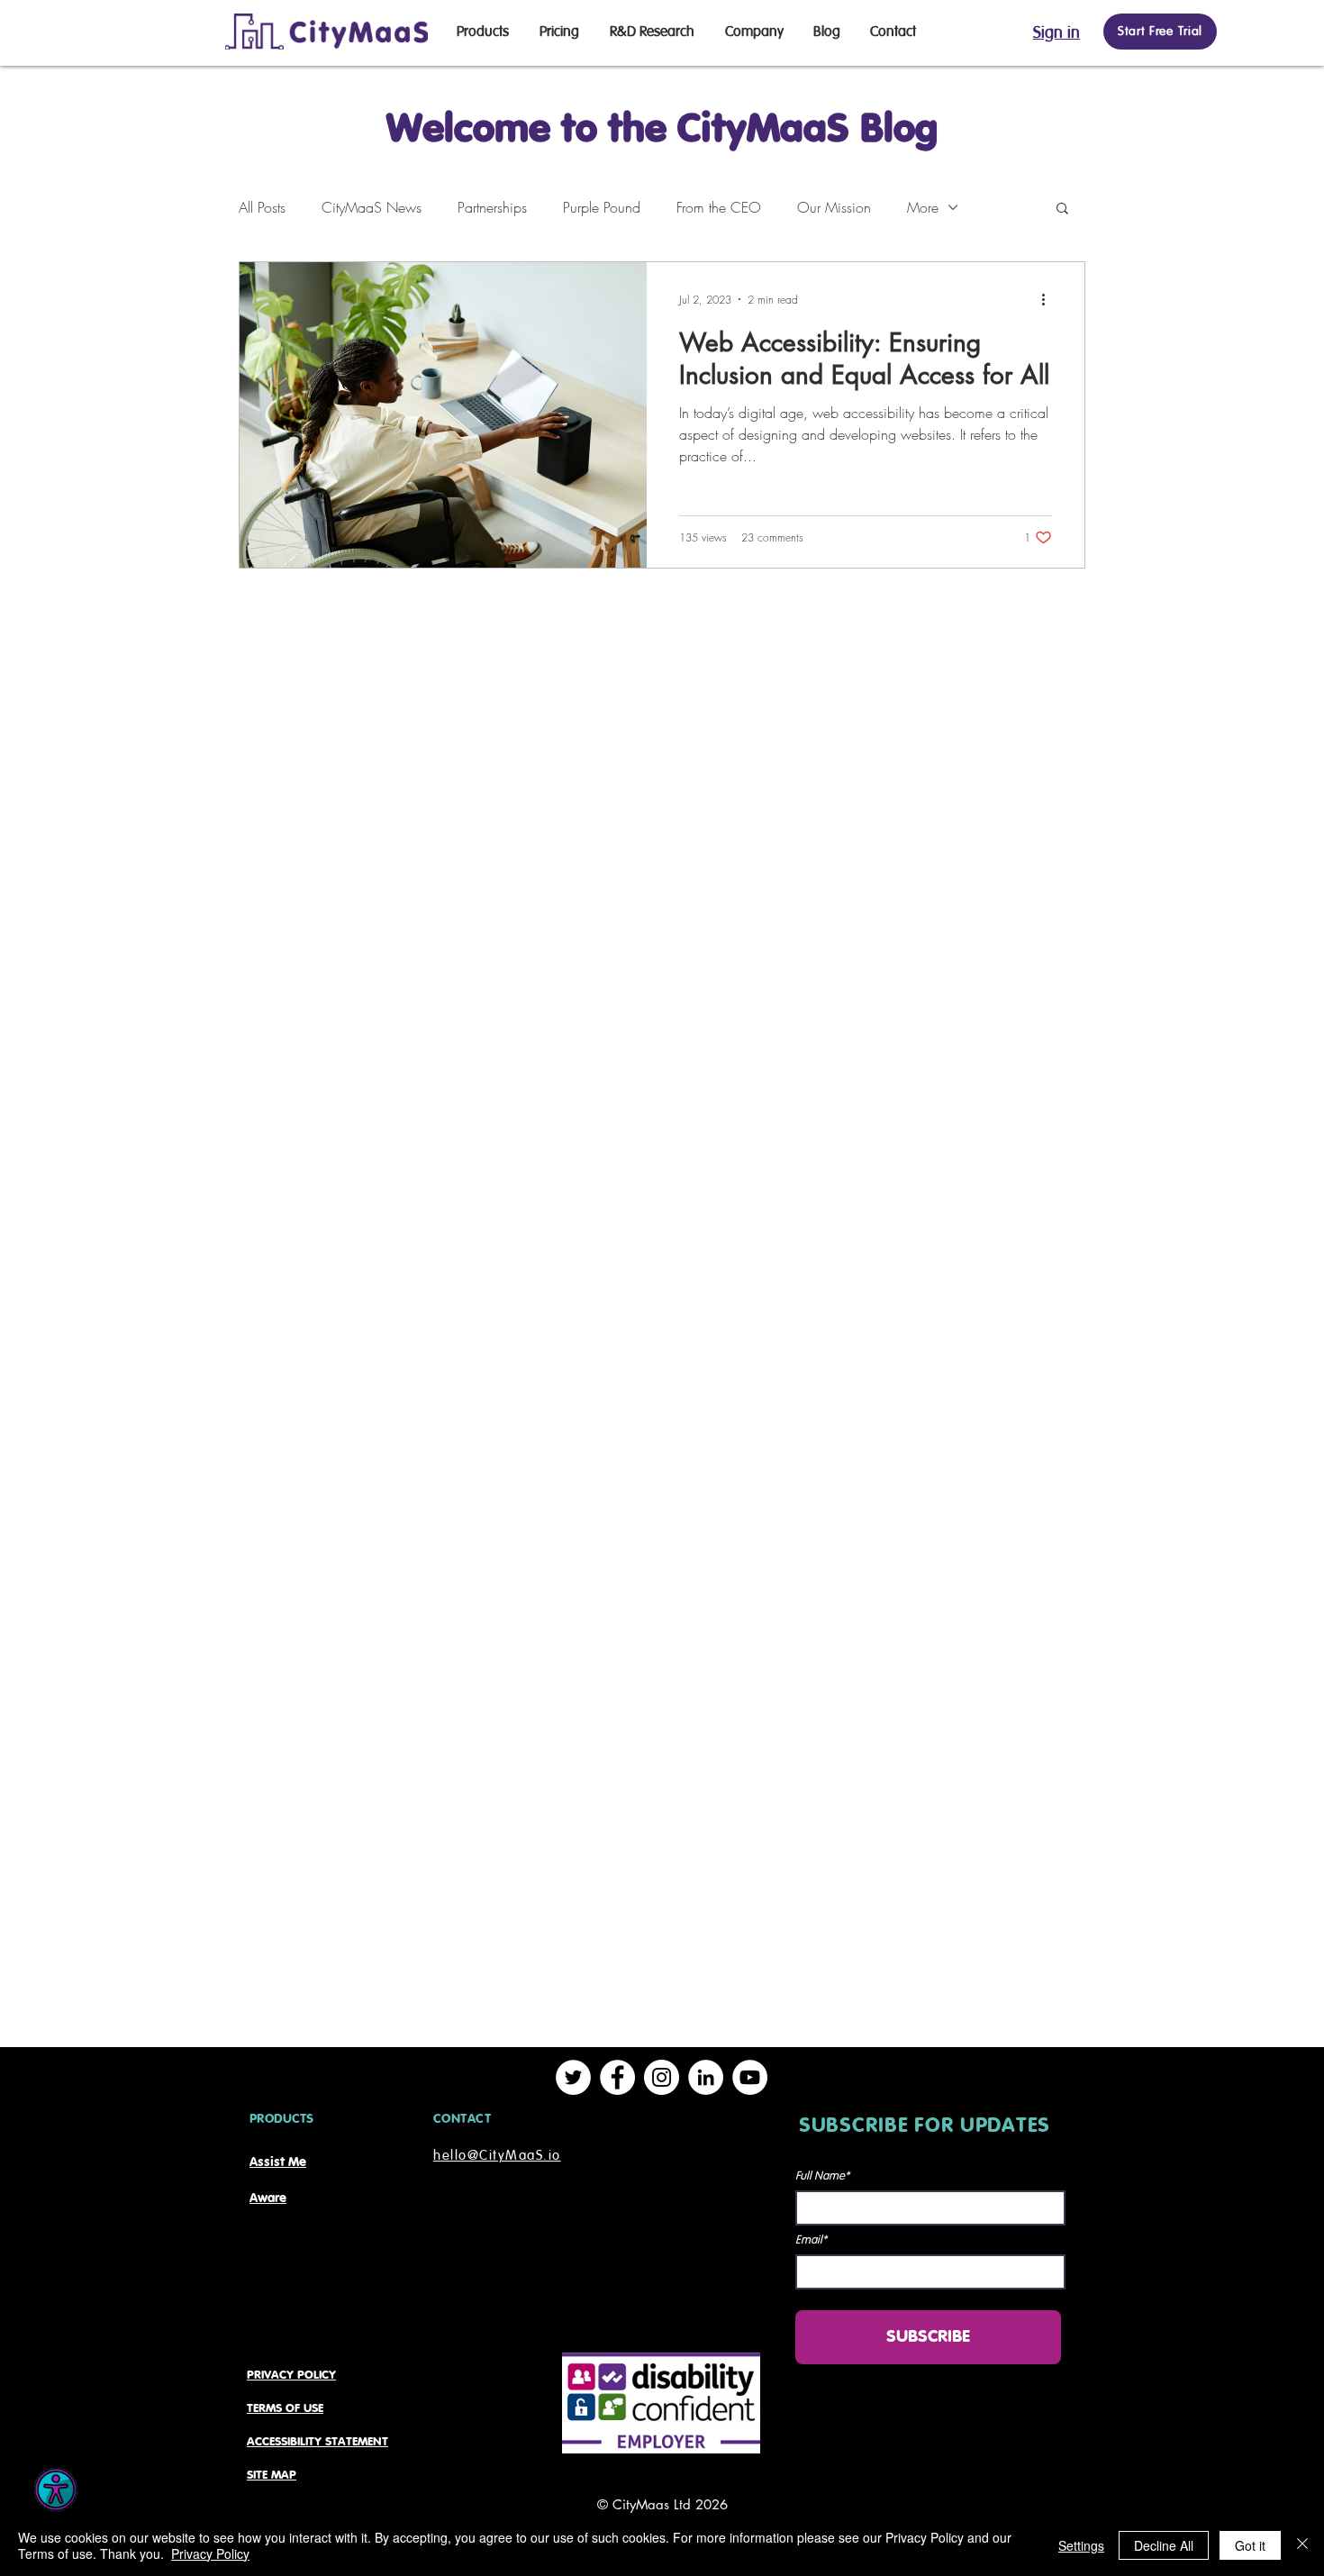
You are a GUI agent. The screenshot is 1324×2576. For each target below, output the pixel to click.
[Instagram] (662, 2077)
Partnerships (492, 207)
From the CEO (719, 207)
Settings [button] (1081, 2545)
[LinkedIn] (706, 2077)
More (923, 207)
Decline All (1164, 2545)
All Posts (262, 207)
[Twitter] (573, 2077)
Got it (1250, 2545)
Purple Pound (602, 207)
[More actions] (1049, 299)
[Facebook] (617, 2077)
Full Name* (822, 2176)
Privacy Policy (210, 2553)
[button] (1062, 209)
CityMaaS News (372, 207)
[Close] (1302, 2545)
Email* (811, 2240)
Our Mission (834, 207)
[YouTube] (750, 2077)
